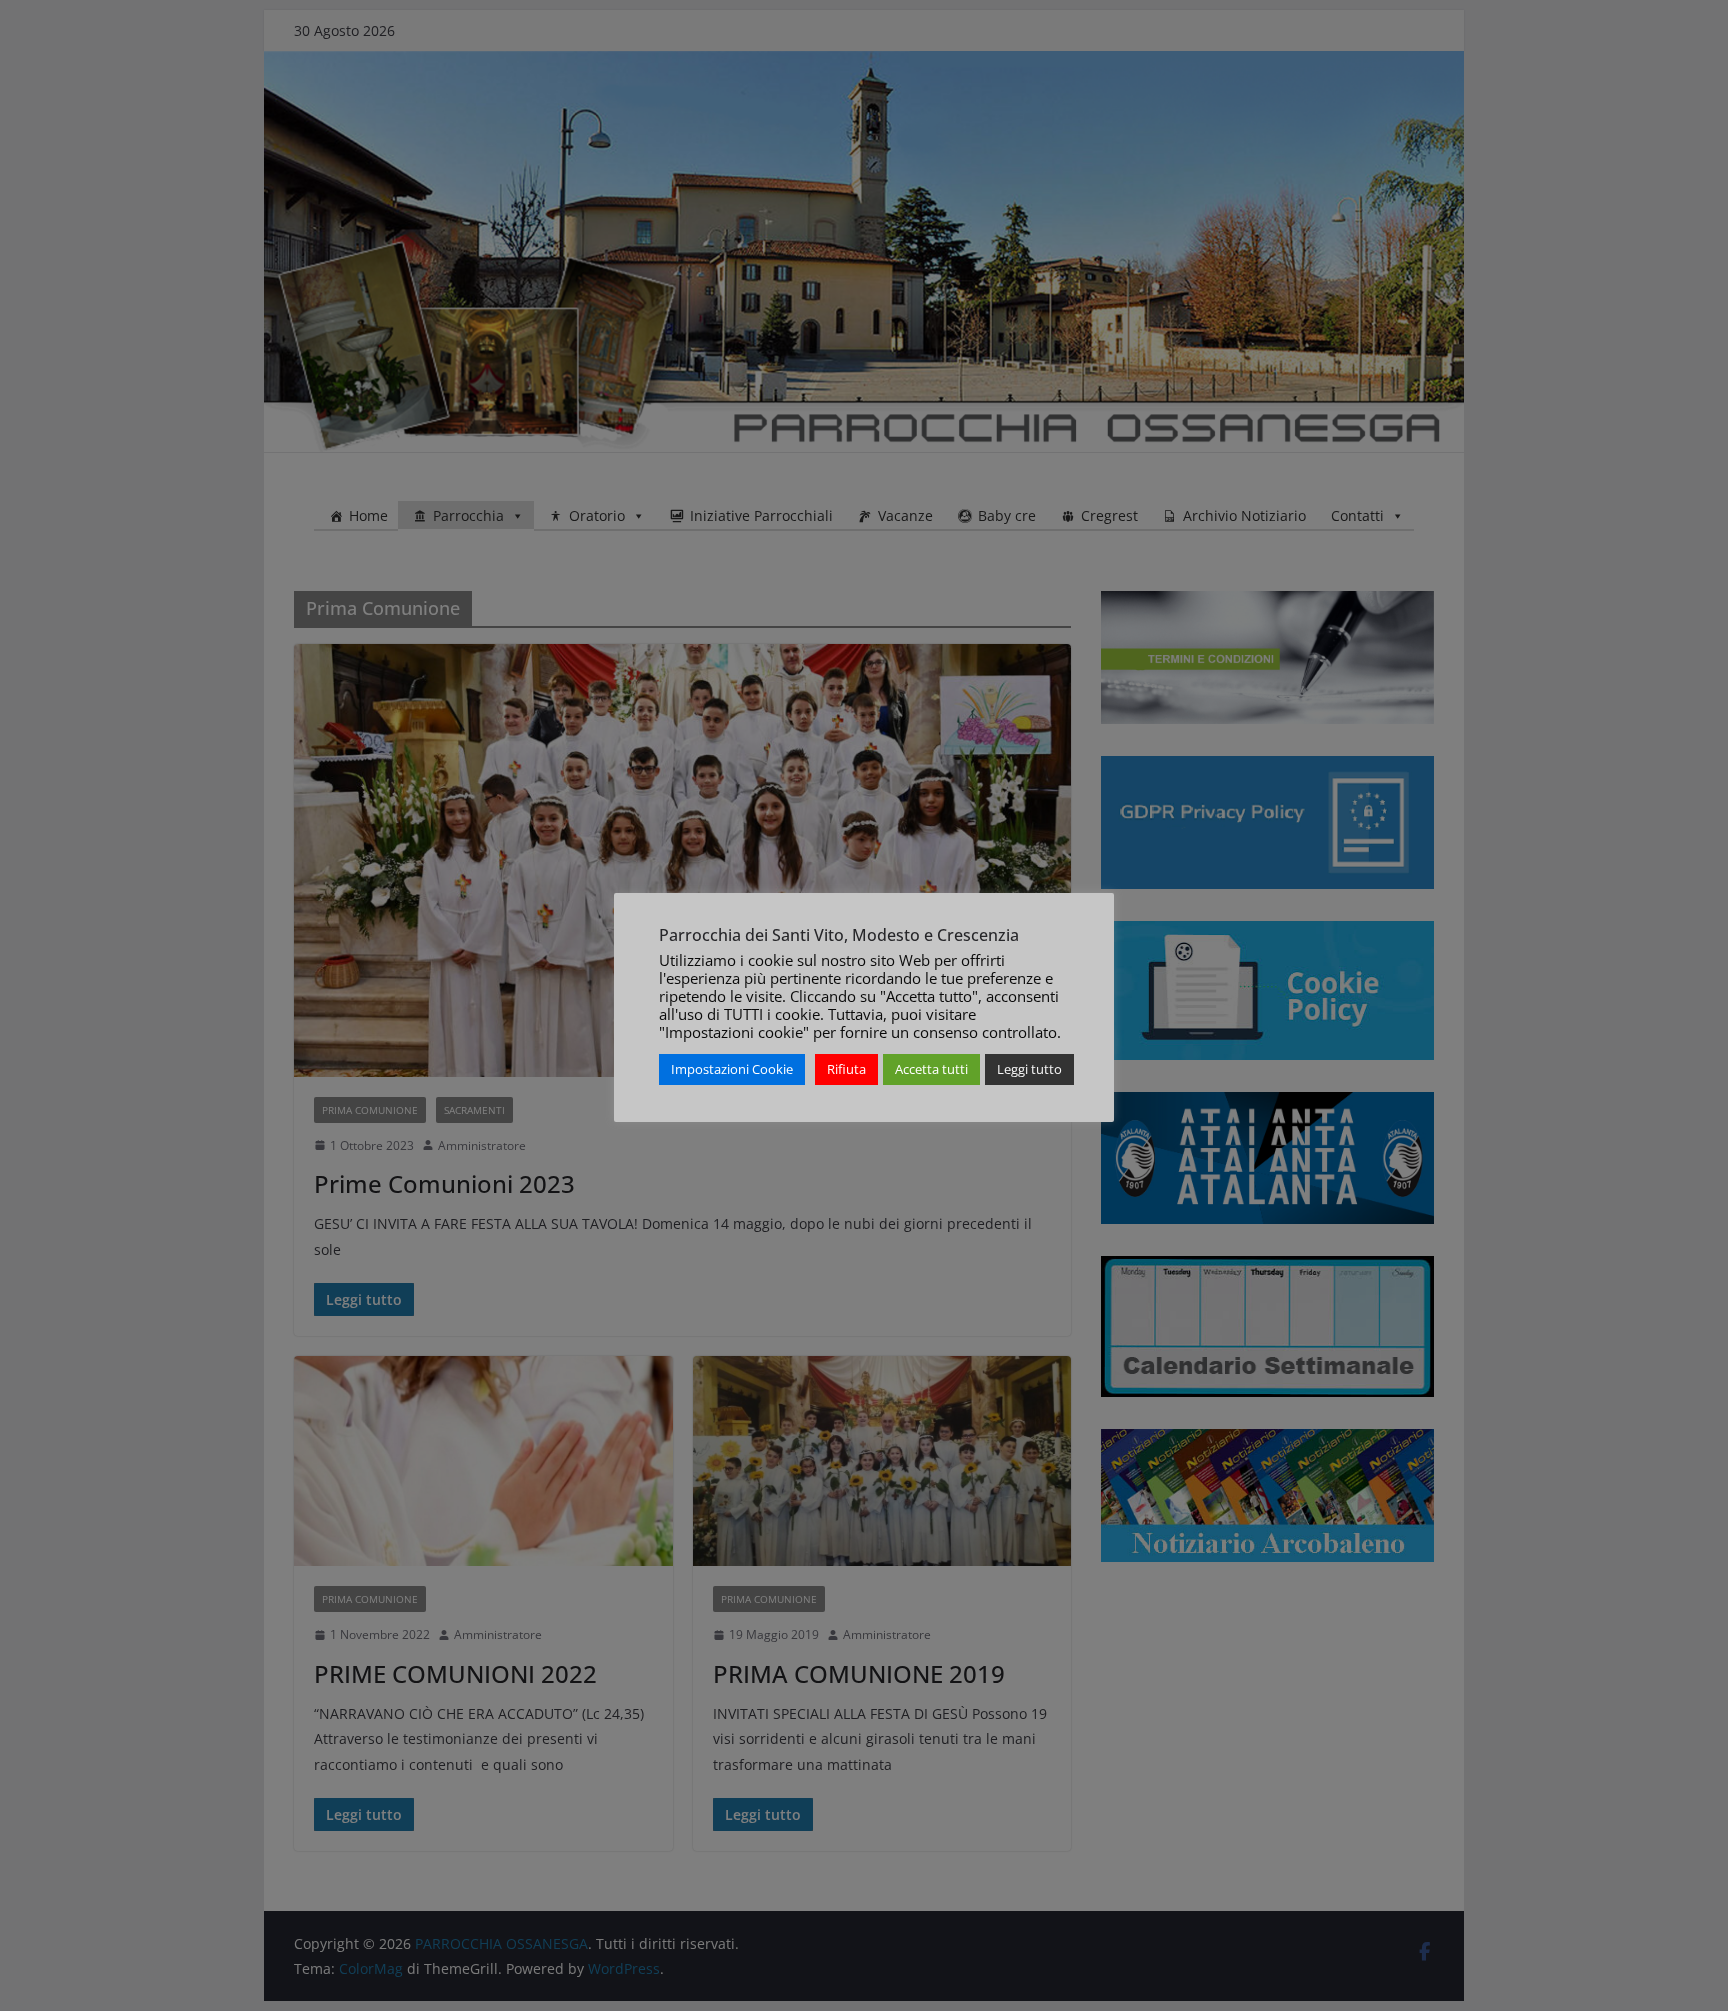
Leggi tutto (1029, 1069)
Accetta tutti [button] (931, 1069)
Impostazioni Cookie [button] (732, 1069)
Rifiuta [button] (846, 1069)
